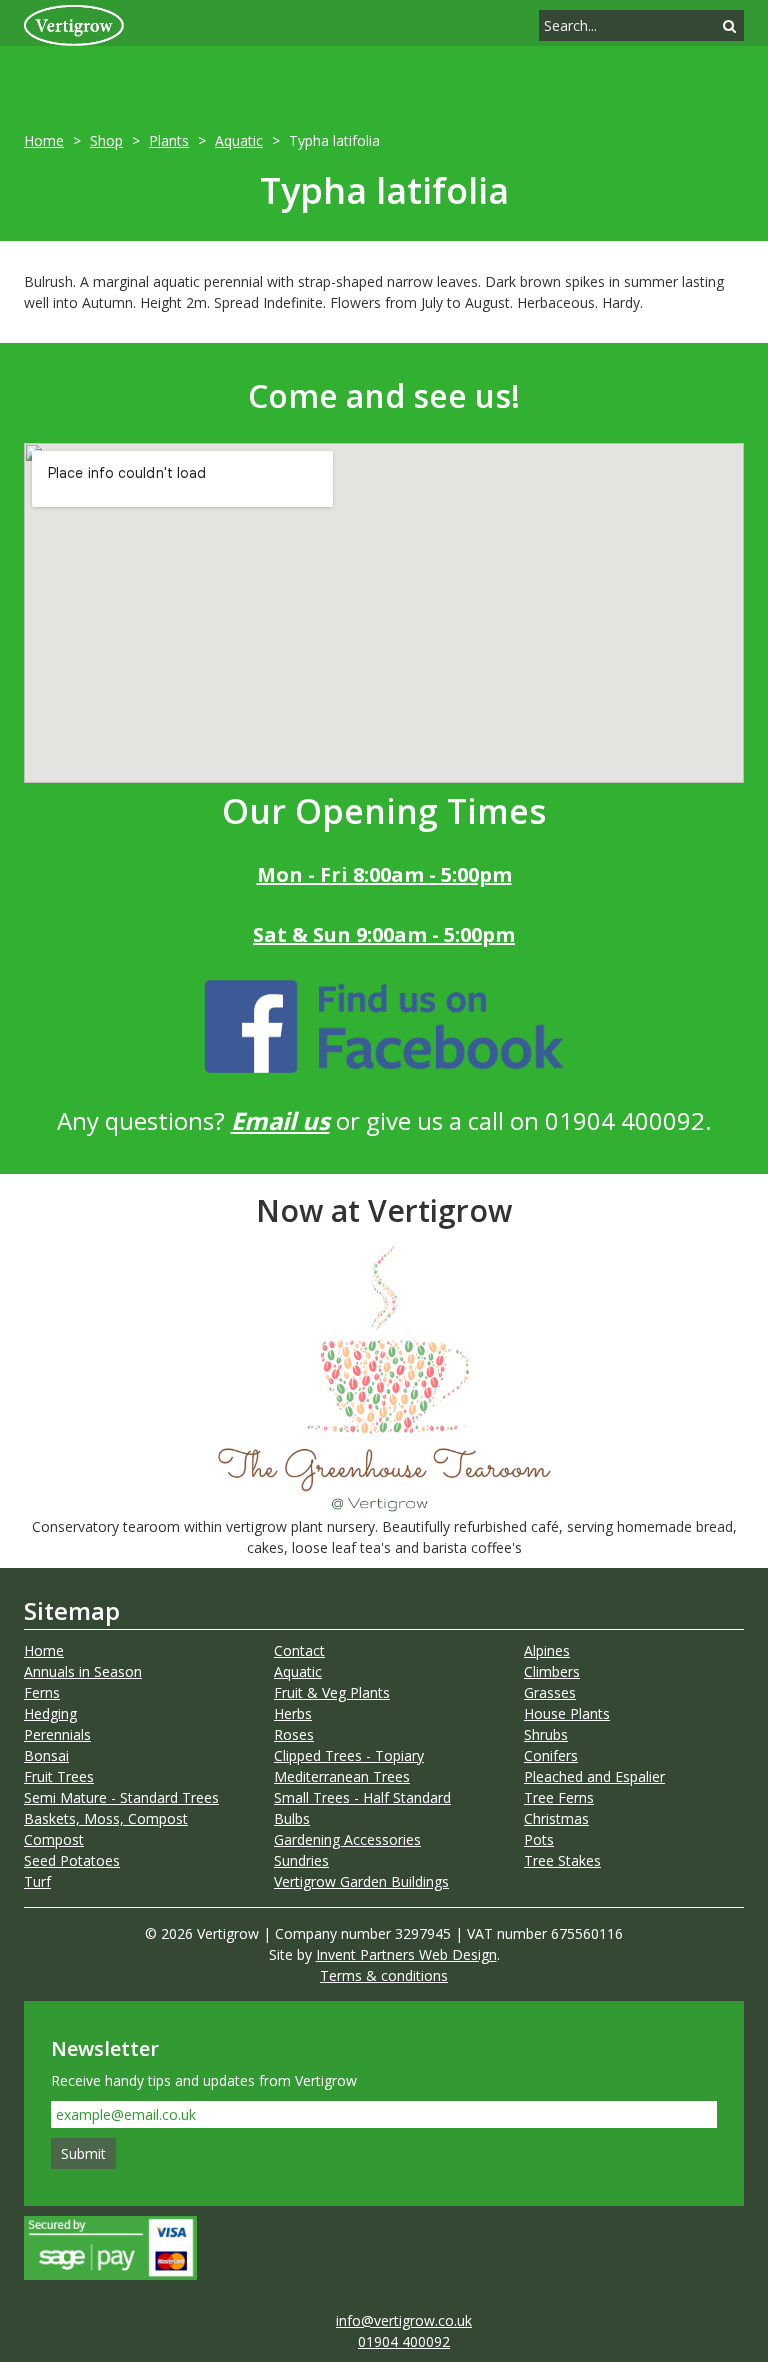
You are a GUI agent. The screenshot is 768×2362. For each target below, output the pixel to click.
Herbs (293, 1713)
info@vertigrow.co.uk (404, 2320)
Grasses (550, 1692)
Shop (106, 140)
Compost (54, 1839)
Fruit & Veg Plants (332, 1692)
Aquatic (239, 140)
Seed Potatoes (72, 1860)
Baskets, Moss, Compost (106, 1818)
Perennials (57, 1734)
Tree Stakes (562, 1860)
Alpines (547, 1650)
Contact (299, 1650)
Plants (169, 140)
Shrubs (546, 1734)
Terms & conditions (384, 1975)
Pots (539, 1839)
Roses (294, 1734)
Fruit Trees (59, 1776)
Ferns (42, 1692)
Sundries (301, 1860)
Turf (37, 1881)
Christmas (556, 1818)
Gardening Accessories (347, 1839)
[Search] (729, 25)
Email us (280, 1120)
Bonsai (46, 1755)
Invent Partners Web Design (406, 1954)
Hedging (50, 1713)
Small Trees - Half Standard (362, 1797)
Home (44, 140)
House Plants (567, 1713)
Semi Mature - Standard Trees (121, 1797)
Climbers (552, 1671)
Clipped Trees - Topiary (349, 1755)
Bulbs (292, 1818)
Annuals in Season (83, 1671)
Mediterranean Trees (342, 1776)
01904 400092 (404, 2341)
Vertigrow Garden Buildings (361, 1881)
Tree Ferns (559, 1797)
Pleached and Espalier (594, 1776)
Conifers (551, 1755)
